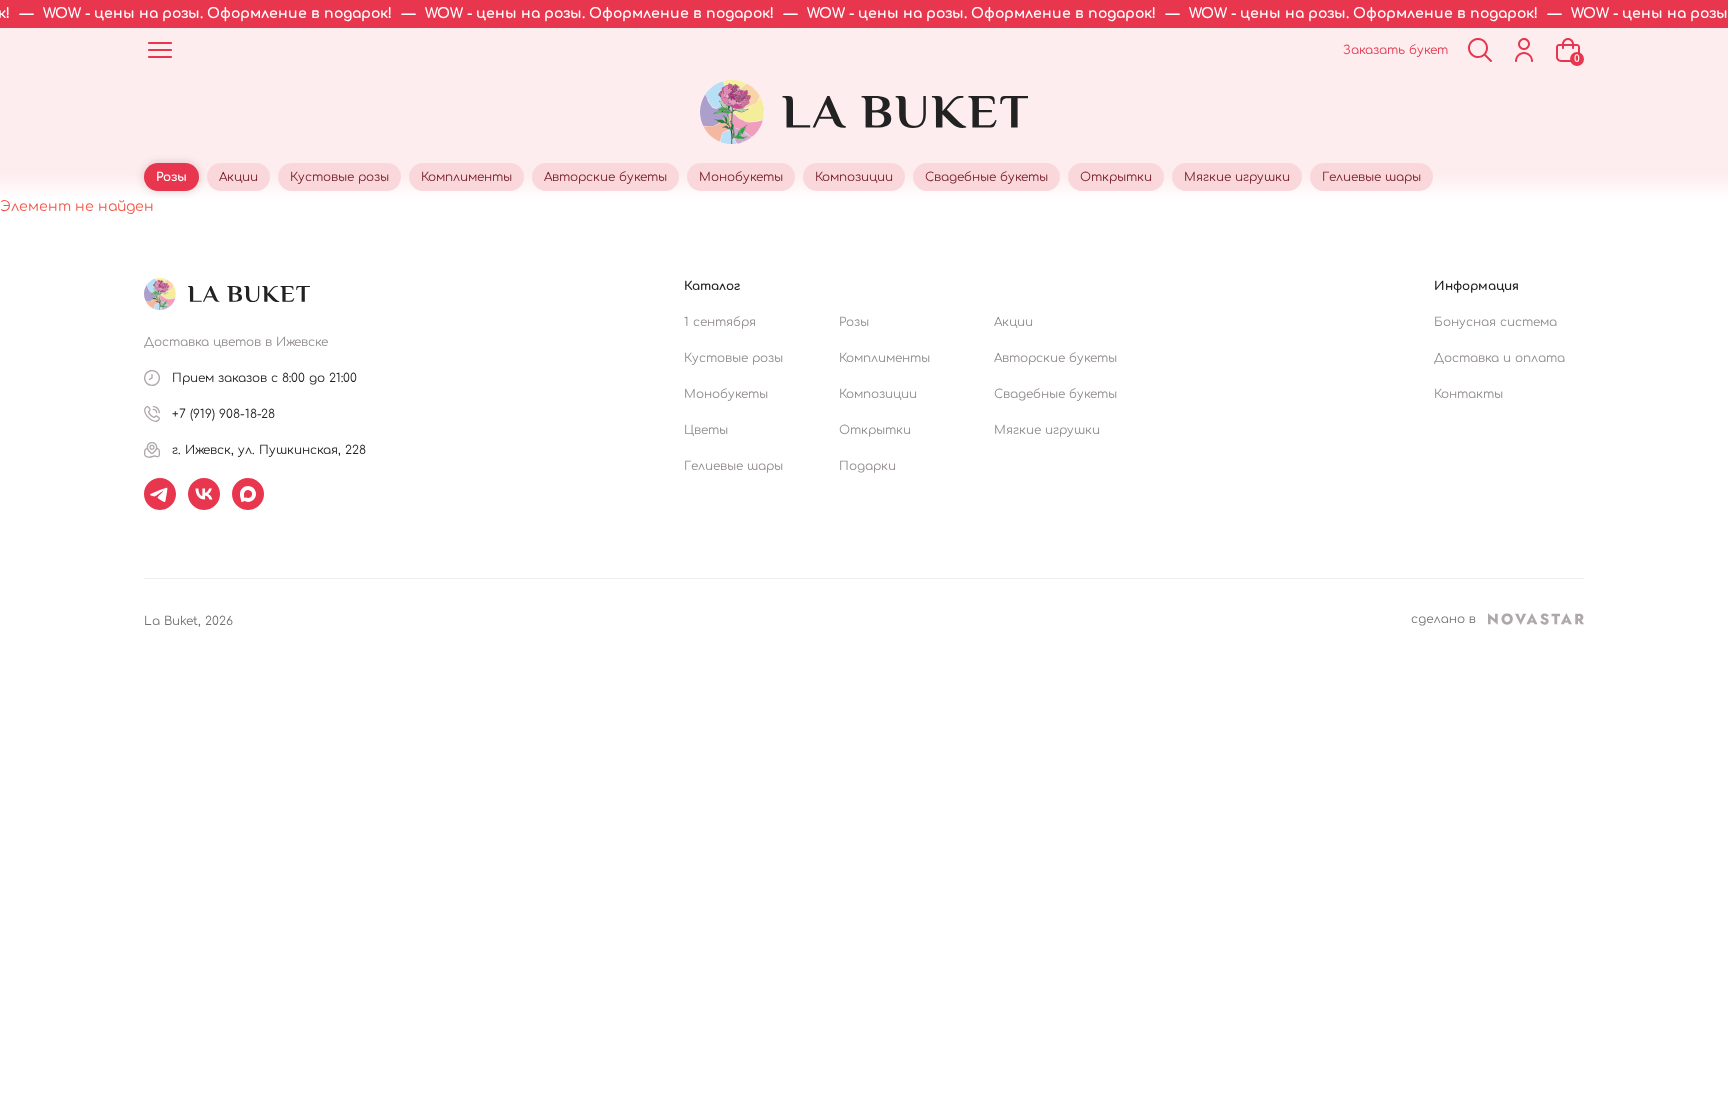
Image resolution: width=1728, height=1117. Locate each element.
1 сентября (720, 322)
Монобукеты (726, 394)
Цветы (706, 430)
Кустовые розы (733, 358)
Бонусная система (1495, 322)
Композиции (878, 394)
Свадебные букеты (1055, 394)
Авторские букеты (1055, 358)
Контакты (1468, 394)
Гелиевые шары (733, 466)
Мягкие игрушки (1047, 430)
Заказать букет (1395, 50)
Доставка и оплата (1499, 358)
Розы (854, 322)
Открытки (875, 430)
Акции (1013, 322)
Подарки (867, 466)
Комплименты (884, 358)
